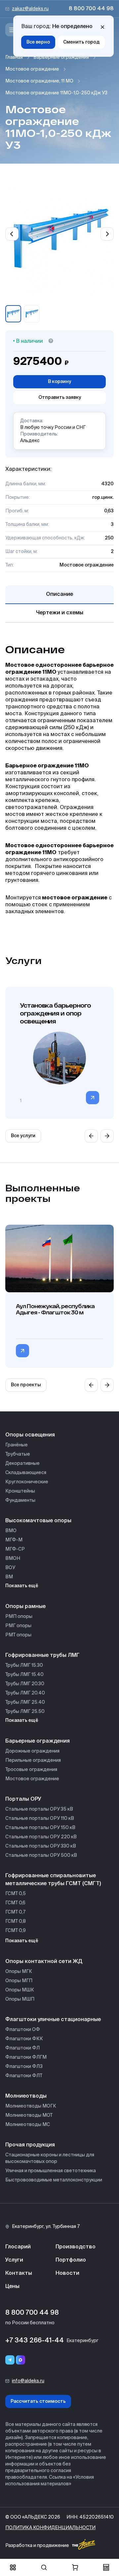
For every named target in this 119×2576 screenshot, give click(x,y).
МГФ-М (14, 1540)
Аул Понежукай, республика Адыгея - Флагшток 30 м (55, 1309)
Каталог (13, 2567)
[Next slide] (107, 234)
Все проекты (26, 1385)
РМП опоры (19, 1617)
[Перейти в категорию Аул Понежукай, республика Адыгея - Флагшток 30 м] (22, 1351)
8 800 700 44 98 (91, 9)
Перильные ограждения (33, 1760)
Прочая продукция (30, 2145)
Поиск (44, 2567)
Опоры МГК (19, 1972)
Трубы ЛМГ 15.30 (24, 1665)
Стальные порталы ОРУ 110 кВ (40, 1819)
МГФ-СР (15, 1549)
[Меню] (12, 30)
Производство (76, 2247)
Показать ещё (22, 1586)
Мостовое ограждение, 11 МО (39, 81)
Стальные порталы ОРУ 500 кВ (41, 1855)
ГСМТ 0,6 (15, 1903)
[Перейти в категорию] (93, 1098)
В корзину (59, 382)
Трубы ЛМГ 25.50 (25, 1712)
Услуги (14, 2260)
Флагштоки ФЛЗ (24, 2067)
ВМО (11, 1531)
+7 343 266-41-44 (35, 2341)
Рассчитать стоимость (38, 2401)
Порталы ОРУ (23, 1799)
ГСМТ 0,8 (16, 1921)
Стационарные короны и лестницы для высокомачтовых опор (50, 2158)
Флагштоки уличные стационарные (53, 2020)
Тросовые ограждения (31, 1770)
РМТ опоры (18, 1635)
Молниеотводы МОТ (29, 2115)
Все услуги (23, 1136)
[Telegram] (10, 2360)
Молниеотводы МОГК (31, 2106)
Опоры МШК (20, 1990)
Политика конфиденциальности (50, 2528)
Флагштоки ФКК (24, 2039)
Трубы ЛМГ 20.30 (25, 1684)
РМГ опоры (18, 1626)
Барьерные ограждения (61, 57)
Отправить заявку (60, 398)
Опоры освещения (30, 1435)
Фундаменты (20, 1500)
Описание (59, 595)
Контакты (19, 2273)
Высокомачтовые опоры (38, 1521)
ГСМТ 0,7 (15, 1912)
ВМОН (13, 1559)
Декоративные (22, 1464)
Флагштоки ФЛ (22, 2048)
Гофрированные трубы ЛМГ (42, 1656)
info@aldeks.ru (28, 2381)
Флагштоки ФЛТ (24, 2076)
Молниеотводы (26, 2096)
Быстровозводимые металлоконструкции (54, 2180)
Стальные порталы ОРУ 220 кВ (41, 1837)
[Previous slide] (12, 234)
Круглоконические (27, 1482)
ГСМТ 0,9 (16, 1931)
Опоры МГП (19, 1981)
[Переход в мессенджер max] (20, 2360)
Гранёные (17, 1445)
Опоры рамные (25, 1607)
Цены (12, 2287)
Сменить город (81, 42)
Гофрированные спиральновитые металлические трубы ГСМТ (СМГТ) (53, 1880)
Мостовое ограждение (32, 69)
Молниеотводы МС (28, 2125)
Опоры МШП (20, 1999)
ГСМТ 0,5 (16, 1894)
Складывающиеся (26, 1473)
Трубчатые (18, 1454)
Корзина (75, 2567)
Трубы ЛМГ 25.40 (25, 1702)
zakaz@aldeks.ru (30, 9)
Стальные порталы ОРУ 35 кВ (39, 1809)
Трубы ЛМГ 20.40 (25, 1693)
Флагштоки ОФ (23, 2030)
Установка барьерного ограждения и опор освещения (55, 1013)
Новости (67, 2273)
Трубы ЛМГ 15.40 (24, 1675)
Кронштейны (20, 1491)
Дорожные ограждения (32, 1751)
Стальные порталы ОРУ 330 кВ (41, 1846)
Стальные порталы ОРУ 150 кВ (40, 1828)
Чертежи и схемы (60, 613)
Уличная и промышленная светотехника (51, 2171)
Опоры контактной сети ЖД (44, 1962)
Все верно (38, 42)
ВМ (9, 1577)
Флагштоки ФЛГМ (26, 2057)
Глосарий (18, 2247)
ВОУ (10, 1568)
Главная (14, 57)
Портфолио (71, 2260)
